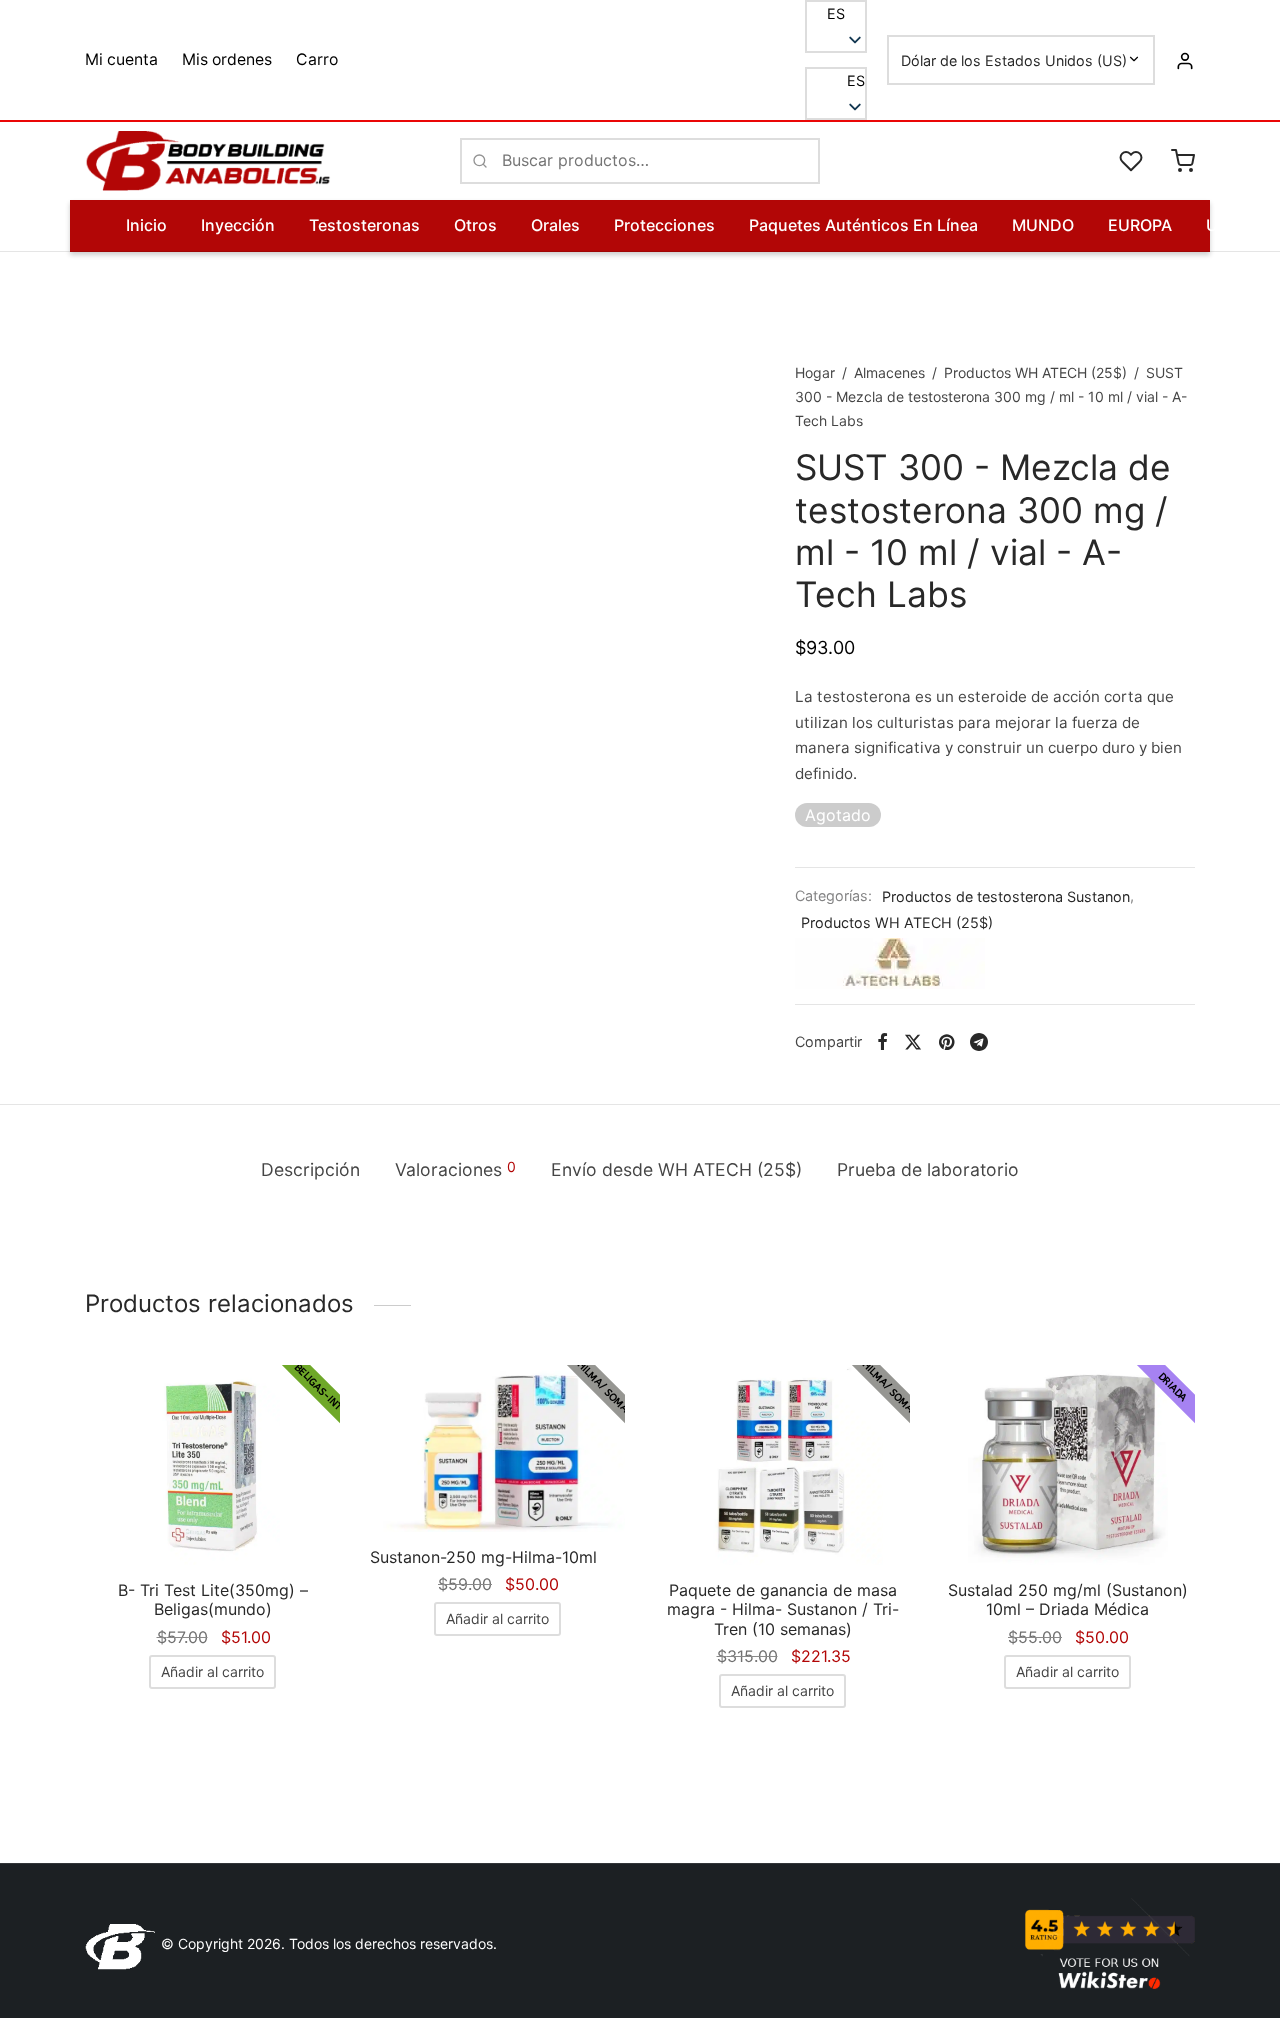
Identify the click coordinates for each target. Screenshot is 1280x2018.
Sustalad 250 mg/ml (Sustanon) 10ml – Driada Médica (1068, 1599)
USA (1222, 225)
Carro (317, 59)
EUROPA (1140, 225)
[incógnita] (913, 1042)
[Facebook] (882, 1042)
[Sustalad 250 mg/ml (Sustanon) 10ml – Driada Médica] (1067, 1465)
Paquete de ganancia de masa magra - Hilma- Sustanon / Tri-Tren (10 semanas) (783, 1609)
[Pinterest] (946, 1042)
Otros (475, 225)
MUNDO (1043, 225)
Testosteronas (364, 225)
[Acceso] (1185, 60)
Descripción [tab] (310, 1169)
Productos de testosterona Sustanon (1006, 895)
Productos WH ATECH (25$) (1035, 372)
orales (555, 225)
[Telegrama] (979, 1042)
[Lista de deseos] (1133, 161)
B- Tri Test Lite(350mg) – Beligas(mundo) (213, 1599)
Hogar (815, 372)
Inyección (238, 225)
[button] (836, 81)
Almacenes (889, 372)
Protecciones (664, 225)
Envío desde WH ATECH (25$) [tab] (676, 1169)
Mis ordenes (227, 59)
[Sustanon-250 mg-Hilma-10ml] (497, 1448)
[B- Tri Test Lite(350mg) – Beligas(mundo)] (212, 1465)
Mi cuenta (121, 59)
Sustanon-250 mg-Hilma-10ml (483, 1557)
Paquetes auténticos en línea (863, 225)
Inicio (146, 225)
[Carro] (1183, 161)
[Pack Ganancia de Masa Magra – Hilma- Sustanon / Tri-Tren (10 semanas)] (782, 1465)
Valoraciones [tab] (455, 1169)
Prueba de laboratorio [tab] (928, 1169)
